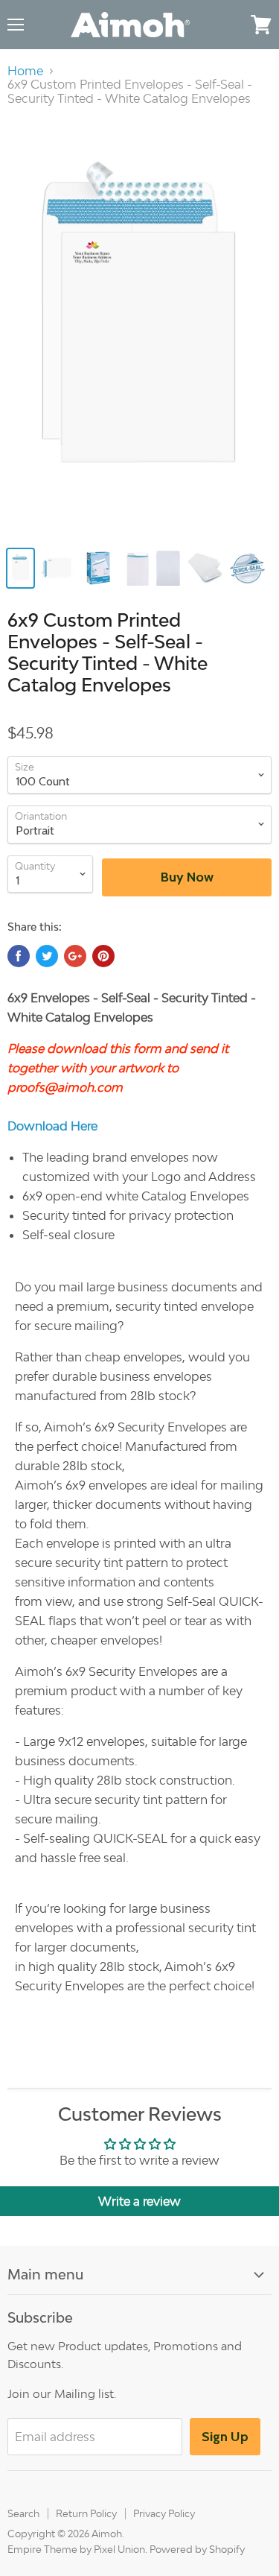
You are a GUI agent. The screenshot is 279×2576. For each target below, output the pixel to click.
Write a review (139, 2201)
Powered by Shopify (197, 2549)
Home (25, 71)
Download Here (52, 1126)
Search (23, 2513)
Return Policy (86, 2513)
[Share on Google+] (75, 956)
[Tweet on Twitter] (47, 956)
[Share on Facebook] (19, 956)
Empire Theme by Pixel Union (76, 2549)
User (231, 24)
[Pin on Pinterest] (103, 956)
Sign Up (225, 2437)
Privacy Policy (164, 2513)
